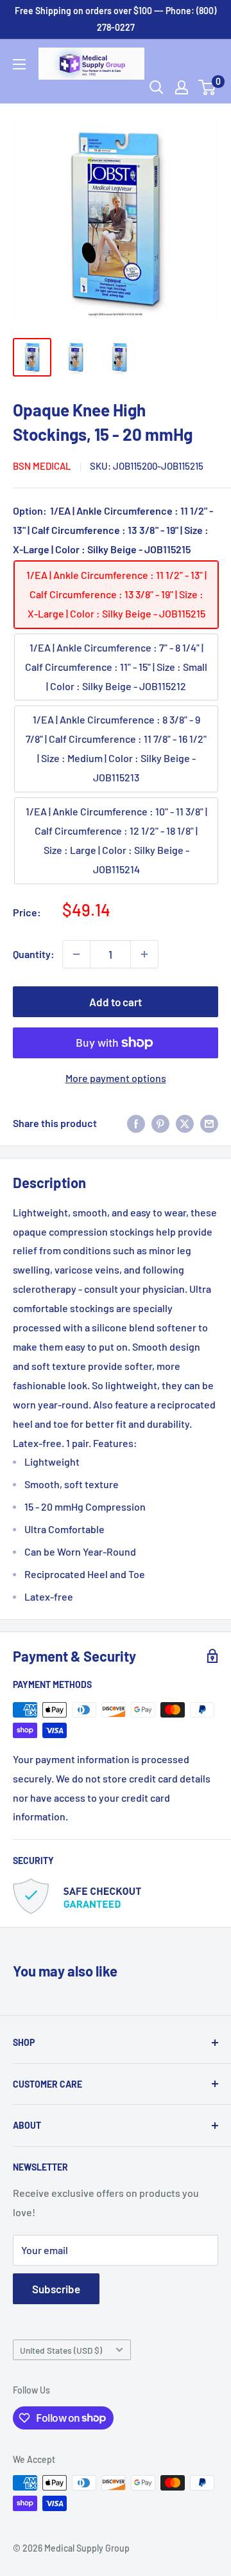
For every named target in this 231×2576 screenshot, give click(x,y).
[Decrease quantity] (76, 954)
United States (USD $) (61, 2350)
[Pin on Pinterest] (160, 1123)
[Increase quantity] (144, 954)
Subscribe (56, 2289)
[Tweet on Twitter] (185, 1123)
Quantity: (34, 954)
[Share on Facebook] (136, 1123)
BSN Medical (42, 466)
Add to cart (116, 1002)
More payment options (116, 1078)
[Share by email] (209, 1123)
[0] (208, 87)
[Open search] (157, 87)
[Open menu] (19, 64)
